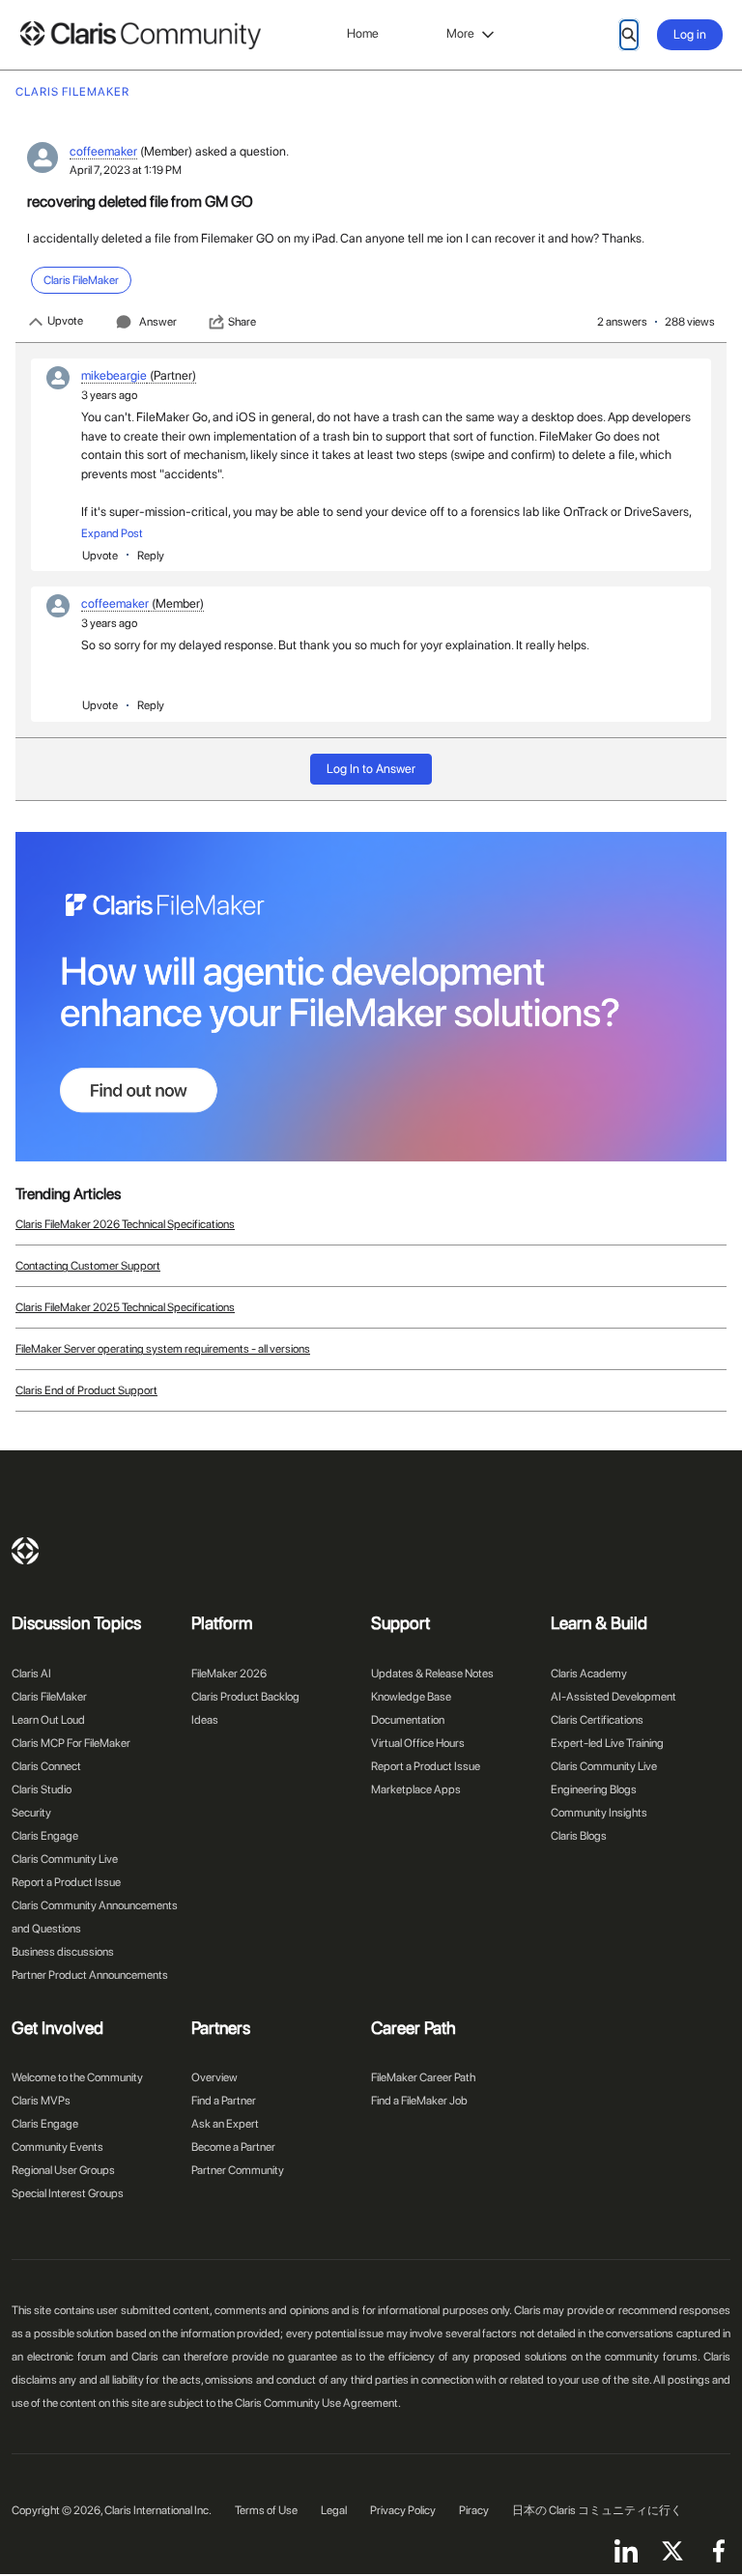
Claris (25, 1551)
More (460, 33)
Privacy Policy (403, 2510)
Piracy (474, 2510)
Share (242, 322)
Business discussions (63, 1952)
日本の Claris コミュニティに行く (597, 2510)
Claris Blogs (579, 1836)
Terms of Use (266, 2510)
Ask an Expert (225, 2124)
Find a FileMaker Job (419, 2101)
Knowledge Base (411, 1697)
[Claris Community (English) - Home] (140, 35)
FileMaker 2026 (229, 1674)
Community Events (57, 2147)
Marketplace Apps (416, 1789)
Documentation (408, 1720)
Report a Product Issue (66, 1882)
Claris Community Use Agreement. (318, 2403)
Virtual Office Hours (418, 1743)
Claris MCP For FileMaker (71, 1743)
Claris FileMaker (49, 1697)
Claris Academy (589, 1674)
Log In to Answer (371, 769)
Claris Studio (42, 1789)
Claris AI (31, 1674)
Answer (158, 322)
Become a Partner (233, 2147)
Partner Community (238, 2170)
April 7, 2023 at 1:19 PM (126, 170)
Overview (214, 2077)
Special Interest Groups (68, 2193)
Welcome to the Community (77, 2077)
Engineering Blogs (594, 1789)
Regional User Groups (63, 2170)
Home (363, 33)
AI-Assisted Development (614, 1697)
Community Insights (599, 1813)
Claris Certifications (597, 1720)
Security (31, 1813)
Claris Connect (46, 1766)
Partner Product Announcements (90, 1975)
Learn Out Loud (48, 1720)
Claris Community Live (65, 1859)
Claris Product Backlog (245, 1697)
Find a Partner (224, 2101)
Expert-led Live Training (607, 1743)
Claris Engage (45, 1836)
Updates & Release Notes (432, 1674)
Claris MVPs (41, 2101)
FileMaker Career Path (423, 2077)
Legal (334, 2510)
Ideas (205, 1720)
